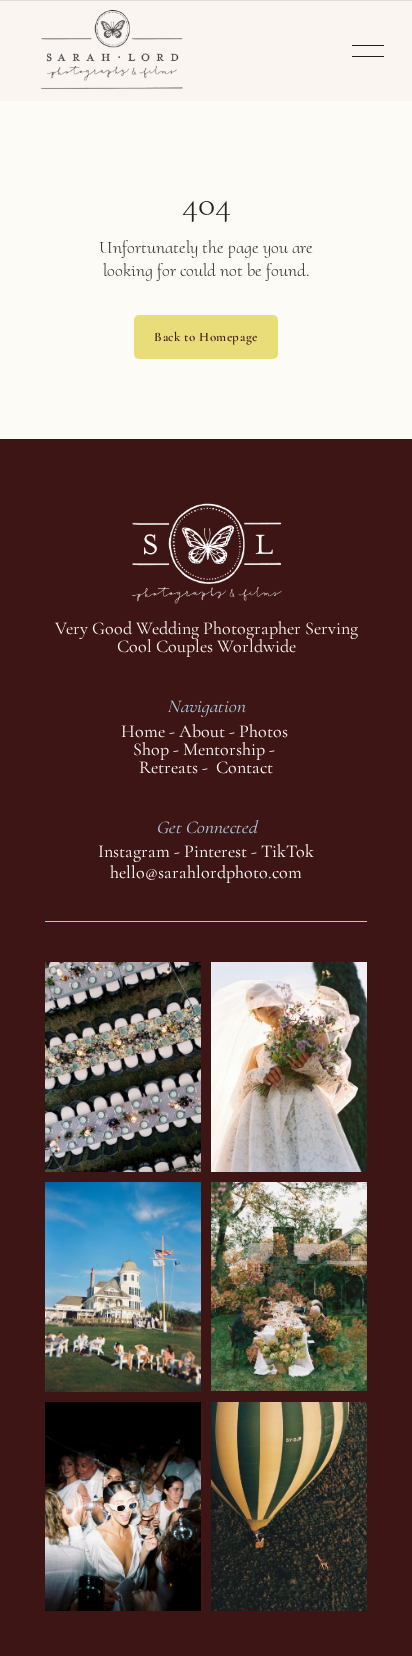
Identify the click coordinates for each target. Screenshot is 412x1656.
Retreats (170, 767)
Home (143, 731)
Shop (151, 749)
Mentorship (224, 749)
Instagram (134, 851)
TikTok (287, 851)
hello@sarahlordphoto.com (206, 872)
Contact (244, 767)
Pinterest (215, 851)
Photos (263, 731)
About (202, 731)
